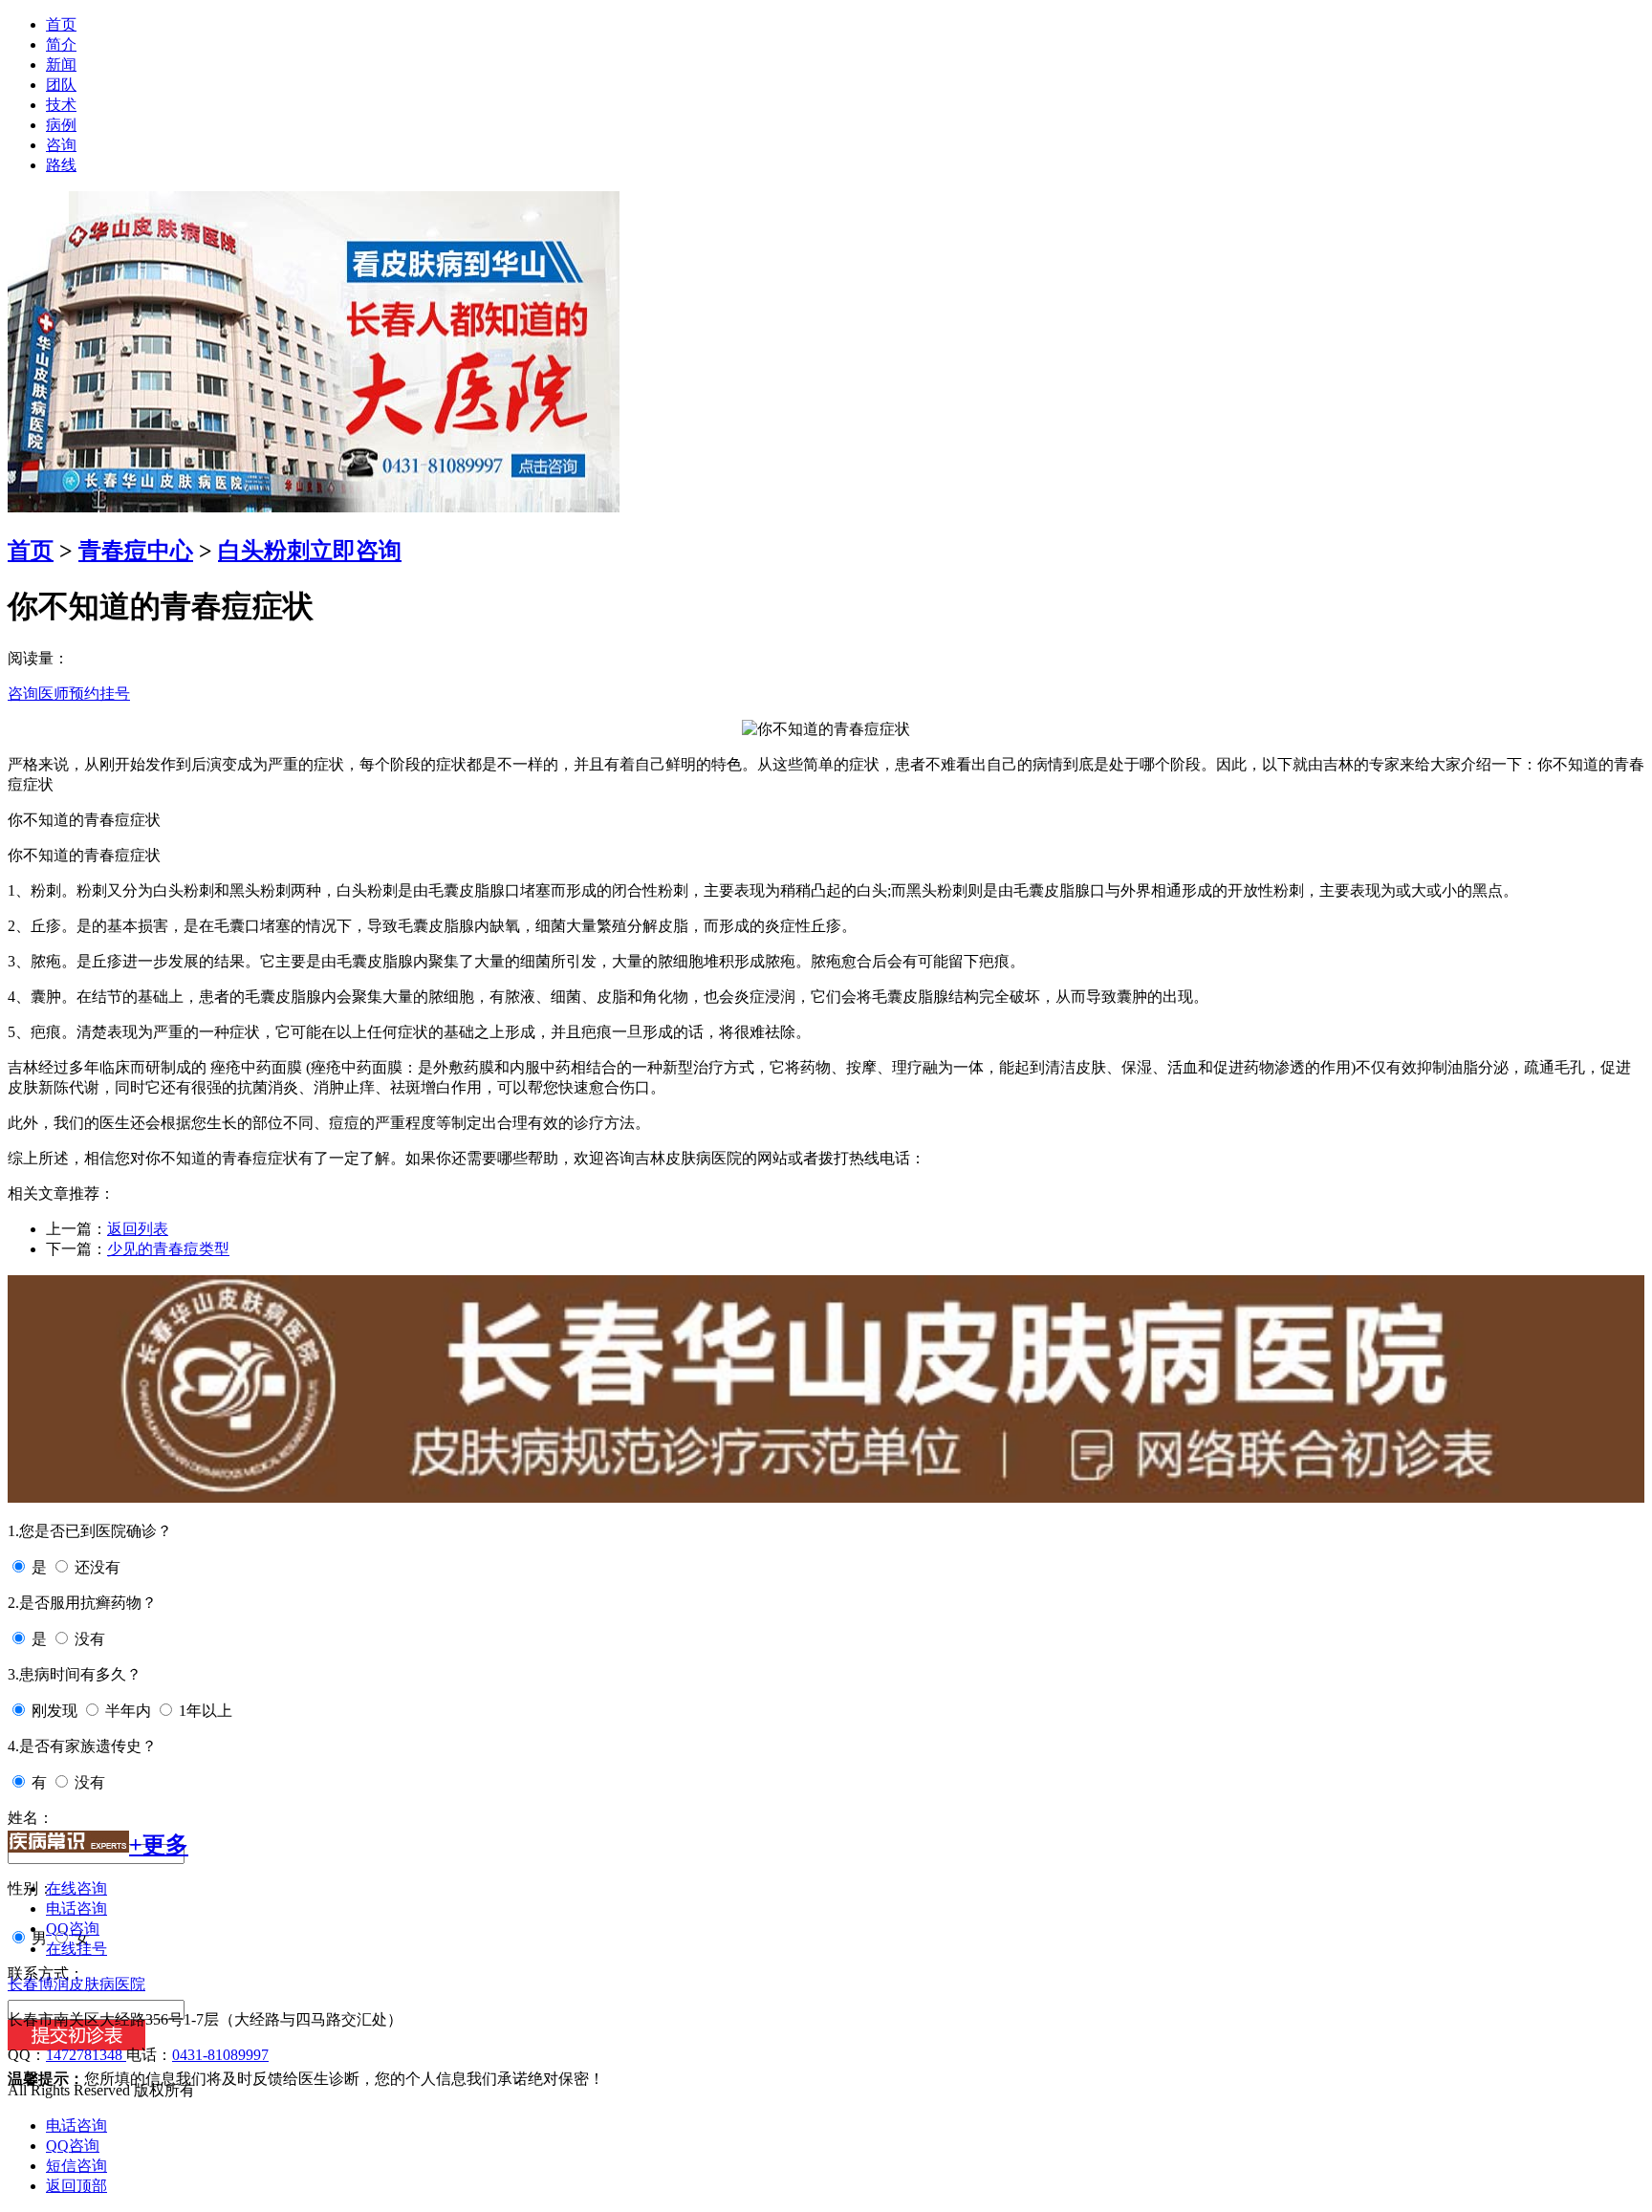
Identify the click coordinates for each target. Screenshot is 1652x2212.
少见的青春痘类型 (168, 1249)
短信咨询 (76, 2166)
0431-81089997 (220, 2055)
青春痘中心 (136, 551)
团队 (61, 85)
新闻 (61, 65)
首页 (61, 24)
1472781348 (86, 2055)
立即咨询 (356, 551)
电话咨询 (76, 1908)
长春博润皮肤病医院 (76, 1984)
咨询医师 (38, 694)
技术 (61, 105)
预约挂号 (99, 694)
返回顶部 (76, 2186)
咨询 (61, 145)
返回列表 (138, 1229)
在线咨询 (76, 1888)
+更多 (159, 1845)
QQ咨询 (73, 1929)
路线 (61, 165)
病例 (61, 125)
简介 (61, 44)
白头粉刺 (264, 551)
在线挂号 (76, 1949)
